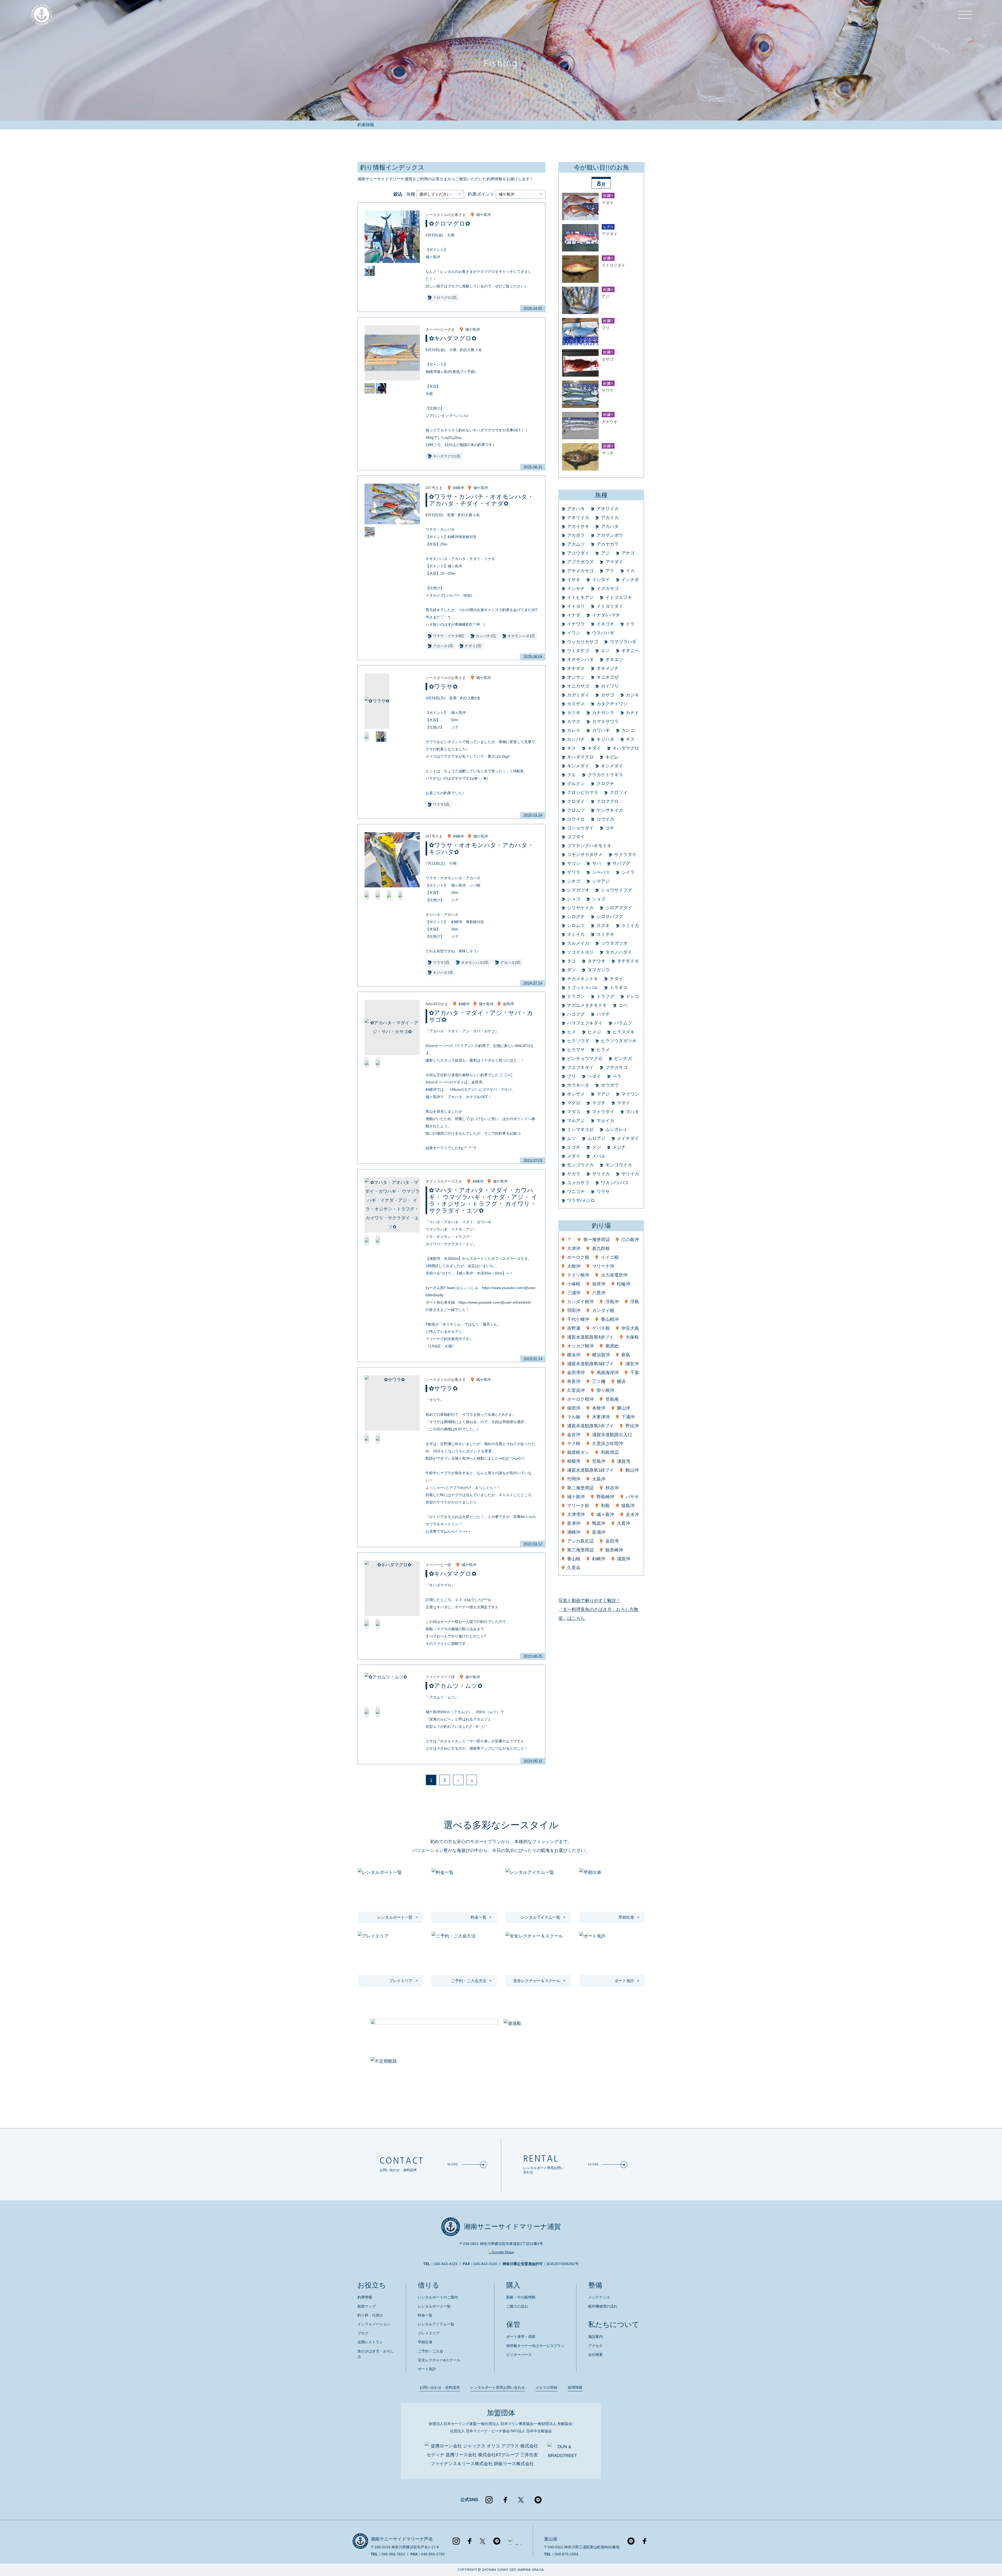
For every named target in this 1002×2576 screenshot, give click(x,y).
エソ (605, 651)
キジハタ (605, 739)
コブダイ (576, 837)
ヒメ (571, 1032)
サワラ (574, 872)
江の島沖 (630, 1240)
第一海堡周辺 (597, 1240)
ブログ (363, 2333)
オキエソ (614, 660)
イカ (630, 571)
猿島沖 (628, 1506)
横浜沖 (574, 1355)
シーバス (601, 872)
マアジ (603, 1094)
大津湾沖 (576, 1515)
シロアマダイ (619, 908)
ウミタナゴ (578, 651)
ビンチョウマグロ (585, 1059)
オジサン (576, 677)
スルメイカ (578, 943)
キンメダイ (612, 766)
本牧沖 (599, 1408)
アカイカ (610, 518)
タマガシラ (599, 970)
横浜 (621, 1382)
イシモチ (576, 589)
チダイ (616, 979)
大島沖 (599, 1479)
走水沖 (632, 1515)
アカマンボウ (610, 535)
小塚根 (574, 1284)
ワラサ (603, 1192)
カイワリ (610, 686)
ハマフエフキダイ (585, 1023)
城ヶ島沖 (605, 1515)
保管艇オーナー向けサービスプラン (535, 2346)
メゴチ (574, 1147)
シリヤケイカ (580, 908)
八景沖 (599, 1293)
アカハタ (610, 526)
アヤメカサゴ (580, 571)
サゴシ (574, 863)
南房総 (612, 1346)
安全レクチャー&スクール (439, 2360)
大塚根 (632, 1337)
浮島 (635, 1302)
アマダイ (614, 562)
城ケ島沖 (484, 215)
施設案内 (595, 2337)
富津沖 (574, 1523)
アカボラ (576, 535)
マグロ (574, 1103)
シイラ (628, 872)
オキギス (576, 668)
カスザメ (576, 704)
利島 (605, 1506)
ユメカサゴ (578, 1183)
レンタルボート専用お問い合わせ (498, 2387)
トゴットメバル (583, 988)
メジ (597, 1147)
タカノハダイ (619, 952)
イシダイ (601, 580)
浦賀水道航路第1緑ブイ (590, 1470)
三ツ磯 (599, 1382)
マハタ (632, 1112)
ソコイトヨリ (580, 952)
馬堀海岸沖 (608, 1373)
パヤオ (632, 1497)
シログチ (576, 917)
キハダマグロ (626, 748)
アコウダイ (578, 553)
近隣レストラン (370, 2342)
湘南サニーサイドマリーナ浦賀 (512, 2227)
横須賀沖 (601, 1355)
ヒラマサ (576, 1050)
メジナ (619, 1147)
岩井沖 (599, 1284)
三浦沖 (574, 1293)
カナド (632, 713)
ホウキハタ (578, 1085)
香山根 (574, 1559)
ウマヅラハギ (623, 642)
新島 (626, 1355)
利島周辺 (610, 1452)
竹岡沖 (574, 1479)
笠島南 (612, 1399)
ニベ (623, 1005)
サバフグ (621, 863)
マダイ (624, 1103)
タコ (571, 961)
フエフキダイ (580, 1067)
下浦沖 (628, 1417)
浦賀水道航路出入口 (612, 1435)
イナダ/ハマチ (606, 615)
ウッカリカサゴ (583, 642)
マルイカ (605, 1121)
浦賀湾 (624, 1461)
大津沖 (574, 1248)
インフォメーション (374, 2324)
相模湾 (574, 1461)
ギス (630, 739)
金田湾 (508, 1004)
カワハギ (601, 730)
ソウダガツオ (614, 943)
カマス (574, 722)
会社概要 (595, 2355)
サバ (597, 863)
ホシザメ (576, 1094)
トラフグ (605, 997)
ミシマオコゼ (580, 1130)
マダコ (574, 1112)
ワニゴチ (576, 1192)
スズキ (603, 926)
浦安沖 (632, 1364)
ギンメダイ (578, 766)
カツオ (574, 713)
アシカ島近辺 (580, 1541)
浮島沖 (612, 1302)
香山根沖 (610, 1319)
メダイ (574, 1156)
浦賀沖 (624, 1559)
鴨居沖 (599, 1523)
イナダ (574, 615)
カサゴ (608, 695)
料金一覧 (425, 2315)
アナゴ (628, 553)
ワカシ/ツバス (615, 1183)
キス (571, 748)
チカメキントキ (583, 979)
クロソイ (619, 793)
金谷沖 (574, 1435)
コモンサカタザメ (585, 855)
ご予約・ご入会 (431, 2351)
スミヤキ (605, 934)
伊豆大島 (630, 1328)
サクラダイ (625, 855)
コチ (610, 828)
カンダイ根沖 (580, 1302)
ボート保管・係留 (521, 2337)
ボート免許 (427, 2369)
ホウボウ (610, 1085)
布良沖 (574, 1382)
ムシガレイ (616, 1130)
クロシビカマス (583, 793)
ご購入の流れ (517, 2306)
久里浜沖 (576, 1390)
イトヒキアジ (580, 597)
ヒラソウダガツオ (619, 1041)
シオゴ (574, 881)
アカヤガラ (608, 544)
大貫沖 (624, 1523)
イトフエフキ (619, 597)
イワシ (574, 633)
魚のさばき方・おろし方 (376, 2354)
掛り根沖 (605, 1390)
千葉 (635, 1373)
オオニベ (630, 651)
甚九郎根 (601, 1248)
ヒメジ (594, 1032)
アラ (610, 571)
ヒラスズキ (624, 1032)
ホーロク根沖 (580, 1399)
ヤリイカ (601, 1174)
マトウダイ (603, 1112)
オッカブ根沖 (580, 1346)
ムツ (571, 1138)
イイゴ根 (610, 1257)
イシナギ (630, 580)
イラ (630, 624)
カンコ (628, 730)
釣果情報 (365, 2297)
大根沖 (574, 1266)
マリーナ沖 (603, 1266)
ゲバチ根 (601, 1328)
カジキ (632, 695)
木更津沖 (601, 1417)
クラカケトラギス (605, 775)
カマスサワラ (605, 722)
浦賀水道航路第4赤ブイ (590, 1337)
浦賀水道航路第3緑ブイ (590, 1364)
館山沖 (632, 1470)
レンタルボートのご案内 (438, 2297)
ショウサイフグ (616, 890)
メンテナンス (599, 2297)
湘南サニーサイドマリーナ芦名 (402, 2539)
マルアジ (576, 1121)
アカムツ (576, 544)
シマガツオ (578, 890)
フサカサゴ (616, 1067)
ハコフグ (576, 1014)
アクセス (595, 2346)
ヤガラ (574, 1174)
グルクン (576, 784)
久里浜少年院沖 (608, 1444)
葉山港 (551, 2539)
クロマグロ (608, 801)
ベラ (617, 1076)
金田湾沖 (576, 1373)
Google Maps (503, 2252)
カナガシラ (603, 713)
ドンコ (632, 997)
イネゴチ (605, 624)
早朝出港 (425, 2342)
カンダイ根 (603, 1311)
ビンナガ (623, 1059)
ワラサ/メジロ (581, 1200)
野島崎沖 (605, 1497)
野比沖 (632, 1426)
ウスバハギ (603, 633)
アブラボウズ (580, 562)
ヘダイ (594, 1076)
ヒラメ (603, 1050)
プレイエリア (429, 2333)
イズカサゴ (608, 589)
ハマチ (603, 1014)
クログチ (605, 784)
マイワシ (630, 1094)
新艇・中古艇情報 (521, 2297)
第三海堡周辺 (580, 1550)
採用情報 (575, 2387)
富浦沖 (599, 1532)
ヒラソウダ (578, 1041)
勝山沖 (624, 1408)
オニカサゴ (578, 686)
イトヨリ (576, 606)
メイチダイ (628, 1138)
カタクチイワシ (612, 704)
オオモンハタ (580, 660)
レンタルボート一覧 (434, 2306)
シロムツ (576, 926)
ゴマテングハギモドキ (589, 846)
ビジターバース (519, 2355)
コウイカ (576, 819)
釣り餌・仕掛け (370, 2315)
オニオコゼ (608, 677)
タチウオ (597, 961)
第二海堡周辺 (580, 1488)
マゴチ (599, 1103)
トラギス (619, 988)
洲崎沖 (574, 1532)
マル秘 (574, 1417)
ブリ (571, 1076)
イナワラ (576, 624)
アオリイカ (608, 509)
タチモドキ (628, 961)
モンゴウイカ (580, 1165)
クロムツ (576, 810)
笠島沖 (599, 1461)
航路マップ (367, 2306)
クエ (571, 775)
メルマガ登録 (546, 2387)
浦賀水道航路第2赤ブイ (590, 1426)
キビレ (612, 757)
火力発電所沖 (614, 1275)
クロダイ (576, 801)
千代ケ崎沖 (578, 1319)
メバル (599, 1156)
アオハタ (576, 509)
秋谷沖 (612, 1488)
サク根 (574, 1444)
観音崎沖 (614, 1550)
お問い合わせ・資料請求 (440, 2387)
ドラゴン (576, 997)
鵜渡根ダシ (578, 1452)
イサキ (574, 580)
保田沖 (574, 1408)
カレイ (574, 730)
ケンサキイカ (610, 810)
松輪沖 (624, 1284)
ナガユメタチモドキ (587, 1005)
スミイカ (630, 926)
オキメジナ (608, 668)
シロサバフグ (610, 917)
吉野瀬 (574, 1328)
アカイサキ (578, 526)
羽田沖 (574, 1311)
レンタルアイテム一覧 (436, 2324)
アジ (605, 553)
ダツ (571, 970)
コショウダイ (580, 828)
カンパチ (576, 739)
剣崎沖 (458, 488)
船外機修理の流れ (603, 2306)
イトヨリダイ (610, 606)
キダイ (594, 748)
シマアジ (601, 881)
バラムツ (623, 1023)
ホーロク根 (578, 1257)
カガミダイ (578, 695)
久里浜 (574, 1568)
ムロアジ (597, 1138)
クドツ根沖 (578, 1275)
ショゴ (574, 899)
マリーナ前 (578, 1506)
